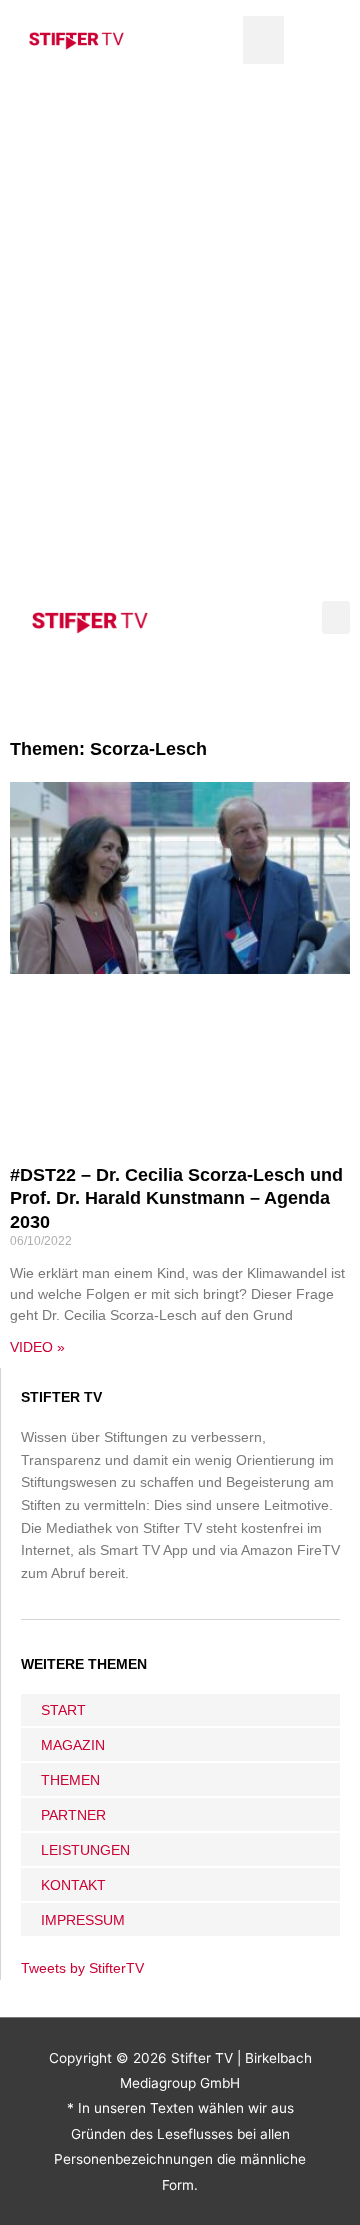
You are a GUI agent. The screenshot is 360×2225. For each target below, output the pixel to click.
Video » (37, 1347)
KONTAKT (73, 1885)
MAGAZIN (73, 1745)
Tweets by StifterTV (82, 1968)
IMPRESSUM (83, 1920)
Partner (73, 1815)
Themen (70, 1780)
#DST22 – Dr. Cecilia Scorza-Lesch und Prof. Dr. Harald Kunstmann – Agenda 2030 (176, 1198)
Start (63, 1710)
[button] (263, 40)
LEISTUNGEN (85, 1850)
